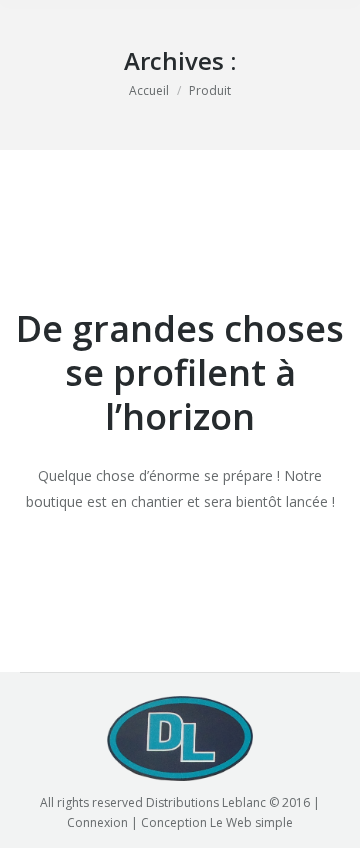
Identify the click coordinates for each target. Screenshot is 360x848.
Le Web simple (251, 822)
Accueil (149, 90)
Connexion (97, 822)
